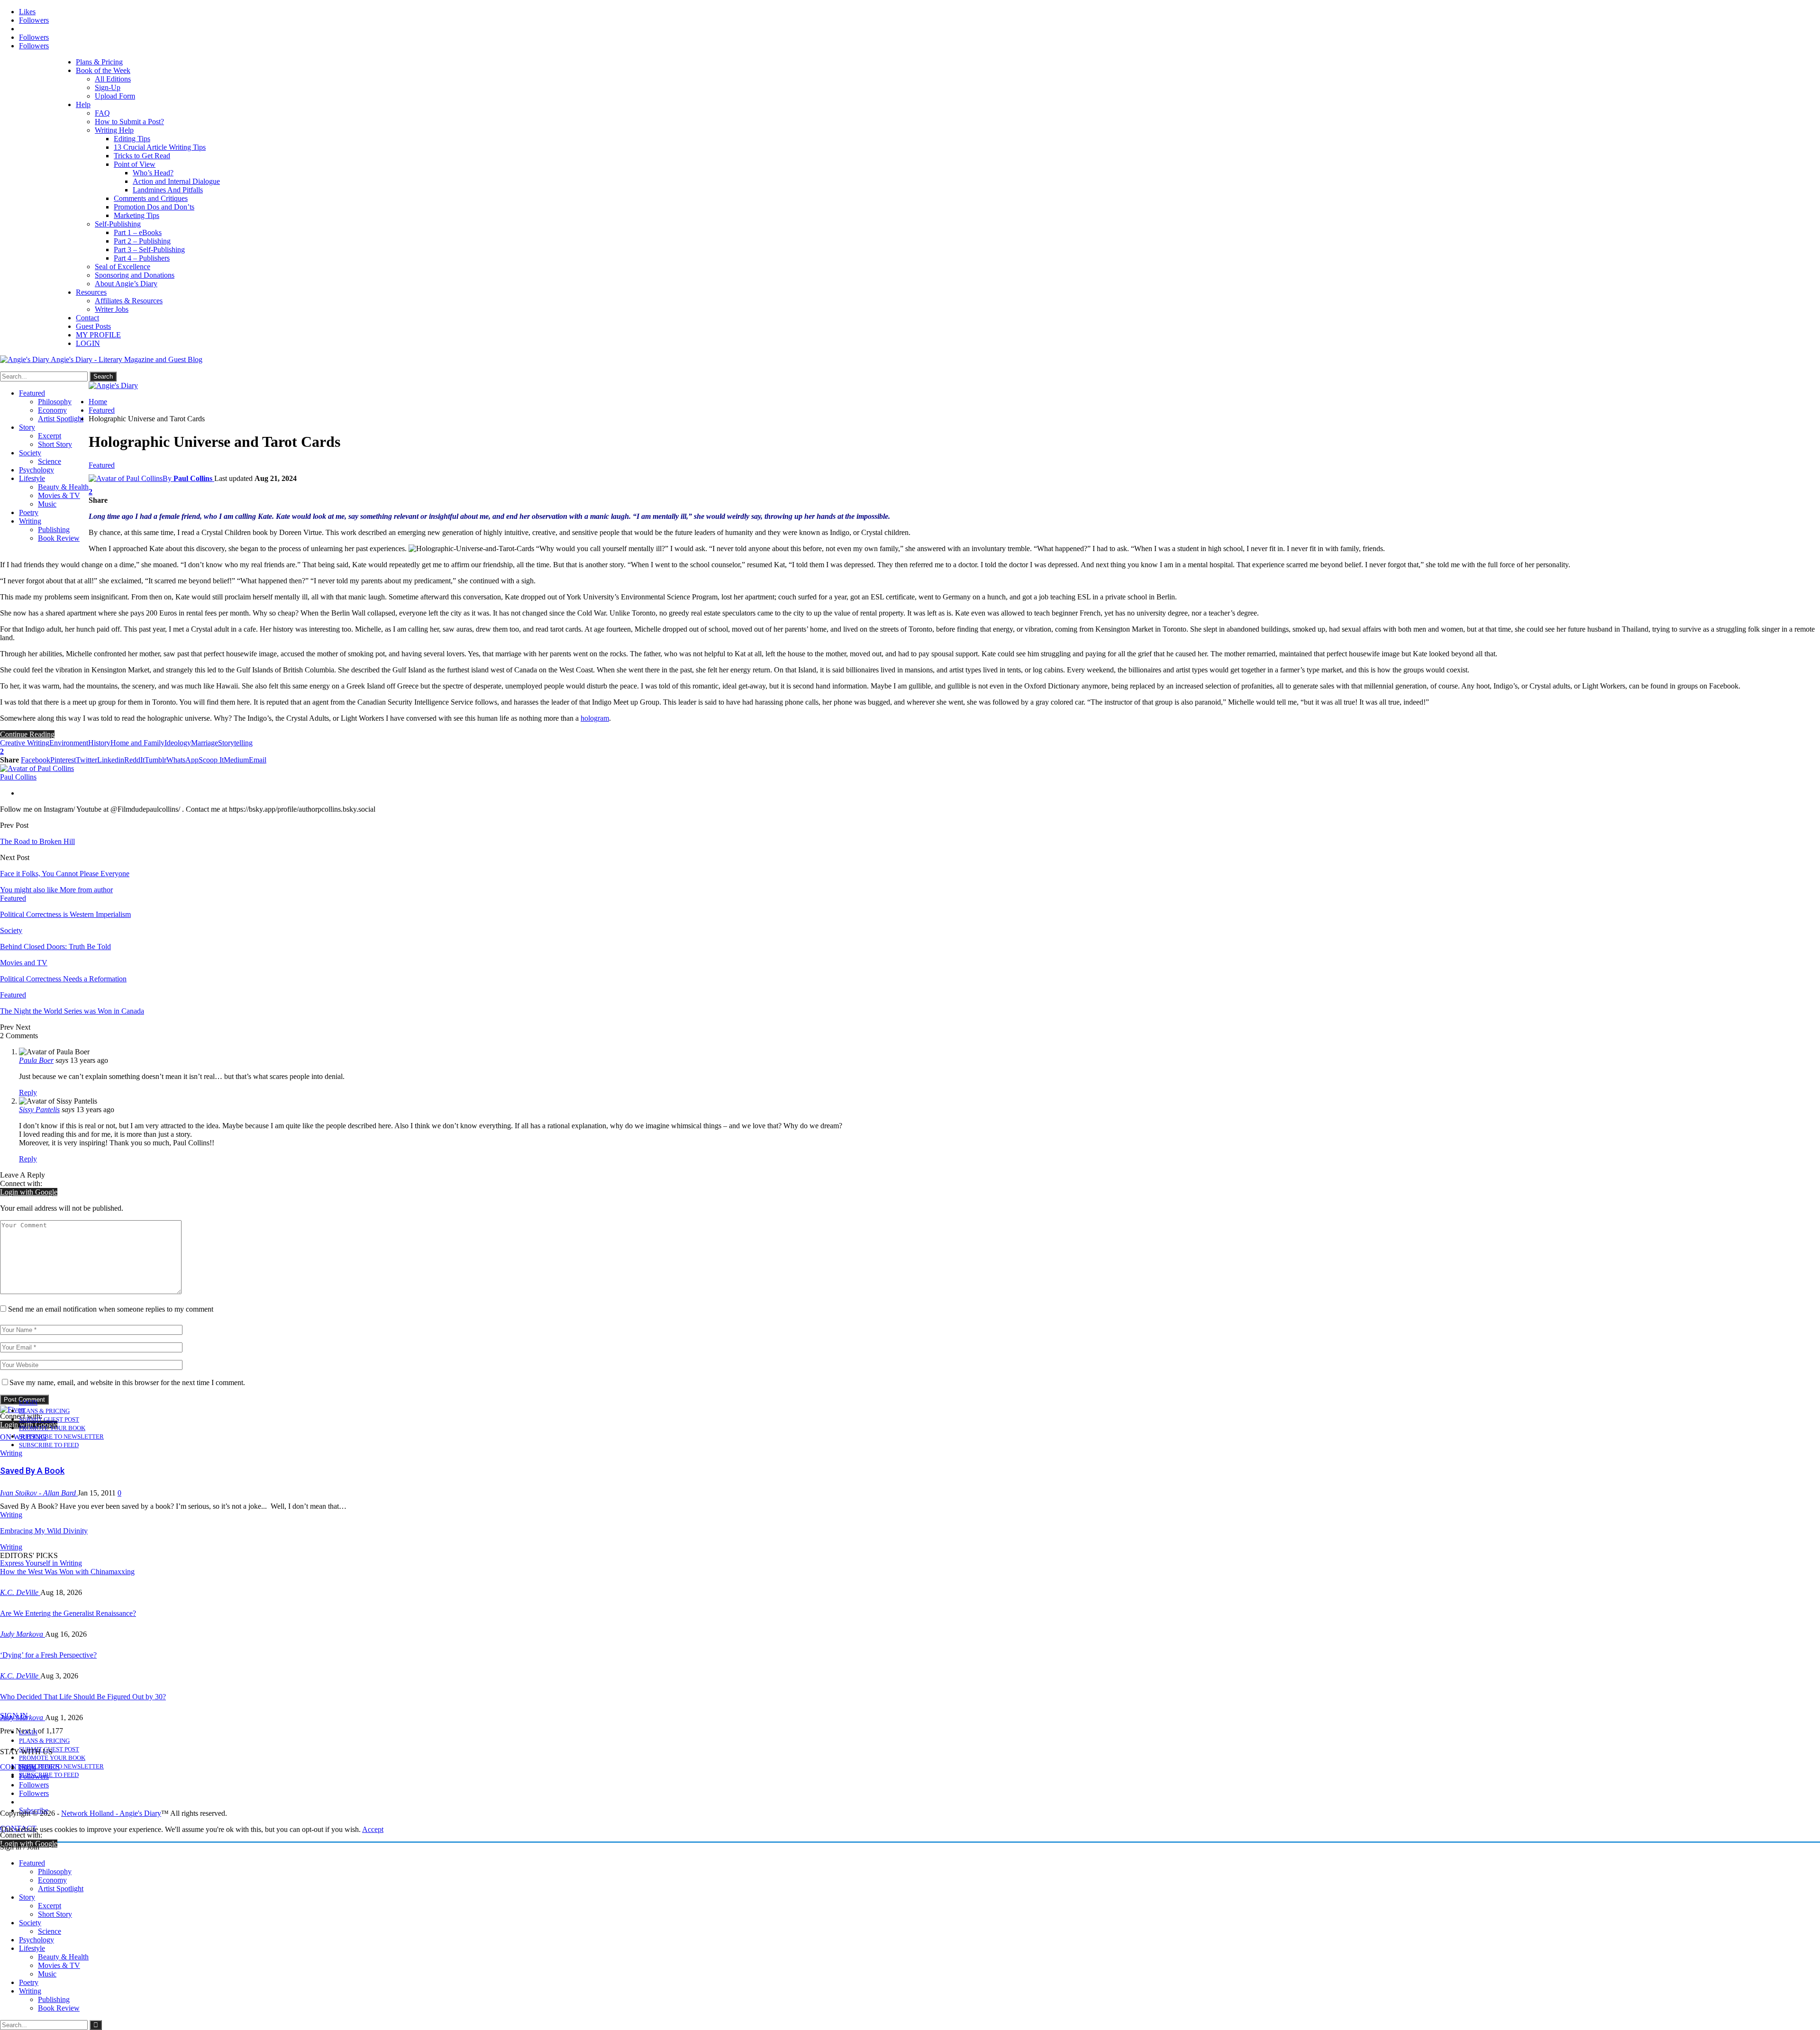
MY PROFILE (98, 335)
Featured (32, 393)
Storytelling (235, 743)
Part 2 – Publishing (142, 241)
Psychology (36, 470)
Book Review (59, 538)
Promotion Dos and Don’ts (154, 207)
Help (83, 104)
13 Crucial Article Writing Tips (160, 147)
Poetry (29, 512)
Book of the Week (103, 70)
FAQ (102, 113)
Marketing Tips (136, 215)
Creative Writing (25, 743)
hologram (595, 718)
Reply (28, 1092)
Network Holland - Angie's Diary (111, 1813)
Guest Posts (93, 326)
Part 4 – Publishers (142, 258)
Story (27, 427)
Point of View (135, 164)
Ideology (178, 743)
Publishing (54, 530)
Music (47, 504)
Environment (69, 743)
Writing (30, 521)
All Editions (113, 79)
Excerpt (50, 436)
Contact (87, 318)
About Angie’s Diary (126, 284)
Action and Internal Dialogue (176, 181)
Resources (91, 292)
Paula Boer (36, 1060)
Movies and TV (24, 963)
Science (50, 461)
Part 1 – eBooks (138, 232)
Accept (373, 1829)
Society (30, 453)
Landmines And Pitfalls (168, 190)
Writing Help (114, 130)
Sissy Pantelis (39, 1110)
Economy (52, 410)
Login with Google (29, 1192)
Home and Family (137, 743)
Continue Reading (27, 734)
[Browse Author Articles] (37, 768)
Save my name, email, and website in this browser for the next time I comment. (127, 1382)
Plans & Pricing (99, 62)
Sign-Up (108, 87)
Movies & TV (59, 495)
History (99, 743)
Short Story (55, 444)
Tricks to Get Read (142, 156)
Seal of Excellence (123, 267)
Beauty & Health (63, 487)
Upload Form (115, 96)
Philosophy (55, 402)
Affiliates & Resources (129, 301)
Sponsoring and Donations (135, 275)
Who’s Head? (153, 173)
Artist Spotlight (61, 419)
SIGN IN (14, 1716)
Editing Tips (132, 139)
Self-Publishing (118, 224)
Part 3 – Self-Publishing (149, 249)
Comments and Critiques (151, 198)
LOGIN (88, 343)
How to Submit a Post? (129, 122)
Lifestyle (32, 478)
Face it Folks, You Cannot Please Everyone (65, 874)
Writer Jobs (112, 309)
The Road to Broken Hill (37, 841)
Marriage (205, 743)
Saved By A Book (32, 1471)
